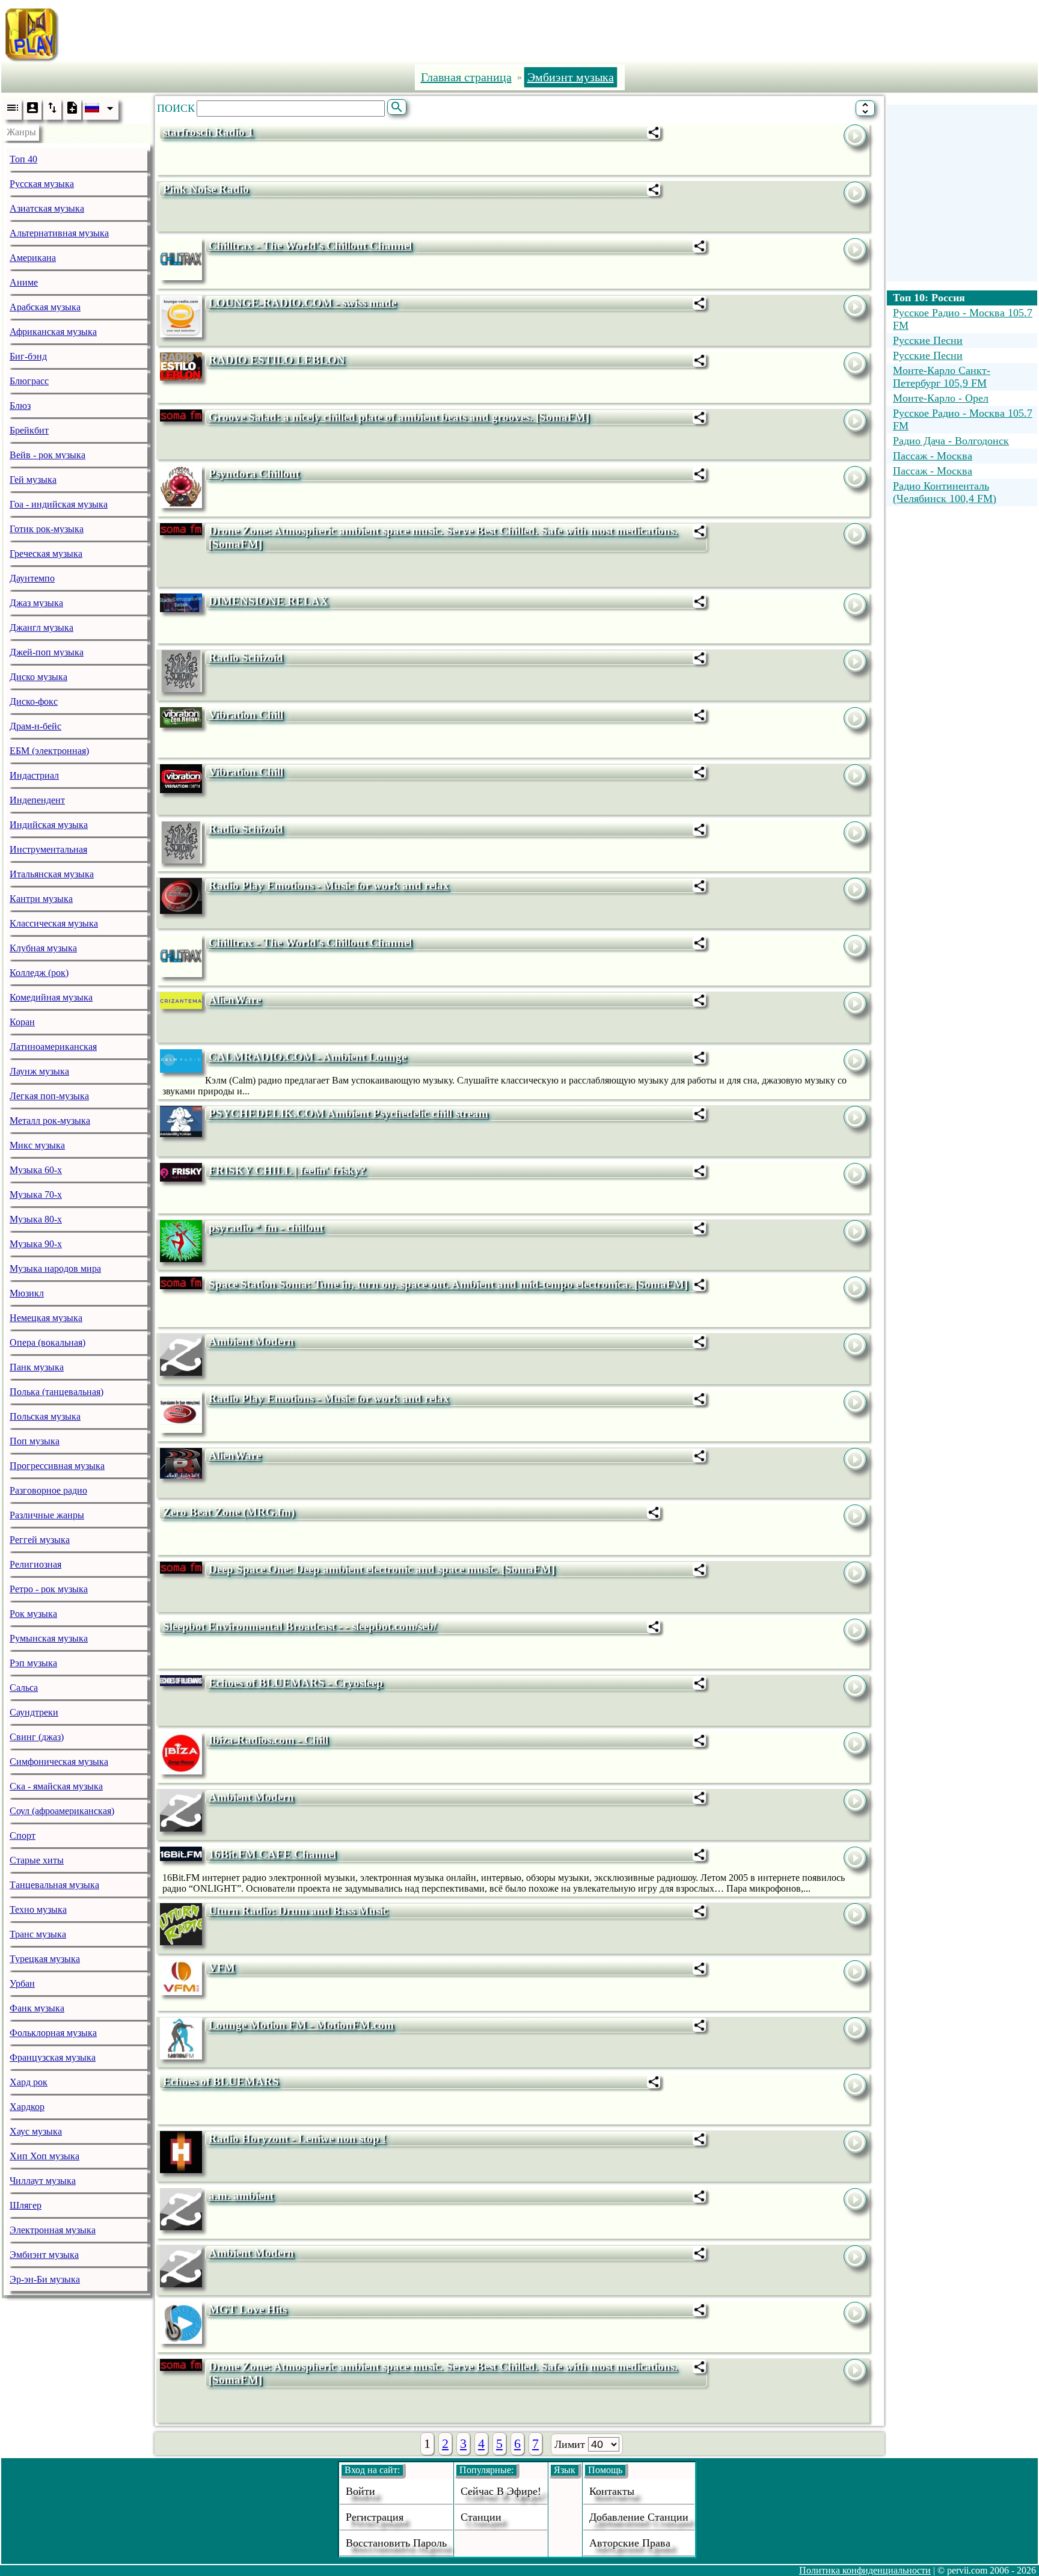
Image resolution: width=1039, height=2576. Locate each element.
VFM (222, 1968)
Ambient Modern (251, 1341)
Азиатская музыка (47, 208)
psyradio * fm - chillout (266, 1228)
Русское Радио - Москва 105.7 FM (963, 319)
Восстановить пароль (396, 2543)
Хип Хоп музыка (44, 2156)
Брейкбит (29, 430)
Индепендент (37, 800)
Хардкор (27, 2107)
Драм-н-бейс (35, 726)
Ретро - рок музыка (49, 1589)
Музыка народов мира (55, 1268)
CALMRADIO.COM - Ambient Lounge (308, 1057)
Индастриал (34, 775)
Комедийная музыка (51, 997)
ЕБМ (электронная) (49, 751)
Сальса (24, 1688)
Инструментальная (48, 849)
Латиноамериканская (53, 1047)
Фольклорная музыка (53, 2033)
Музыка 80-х (36, 1219)
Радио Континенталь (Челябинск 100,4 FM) (945, 492)
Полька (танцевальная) (57, 1392)
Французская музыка (53, 2057)
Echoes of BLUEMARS (221, 2081)
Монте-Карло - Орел (941, 398)
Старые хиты (37, 1860)
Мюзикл (27, 1293)
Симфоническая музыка (59, 1762)
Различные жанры (47, 1515)
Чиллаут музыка (43, 2181)
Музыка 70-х (36, 1194)
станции (481, 2517)
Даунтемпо (32, 578)
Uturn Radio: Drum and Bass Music (298, 1911)
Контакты (612, 2491)
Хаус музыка (36, 2131)
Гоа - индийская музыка (59, 504)
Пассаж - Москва (933, 456)
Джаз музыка (36, 603)
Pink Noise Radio (206, 189)
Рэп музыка (33, 1663)
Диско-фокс (34, 701)
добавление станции (639, 2517)
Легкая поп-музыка (49, 1096)
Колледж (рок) (39, 973)
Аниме (24, 282)
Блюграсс (29, 381)
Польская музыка (45, 1416)
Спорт (23, 1835)
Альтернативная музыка (59, 233)
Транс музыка (38, 1934)
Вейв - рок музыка (48, 455)
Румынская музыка (49, 1638)
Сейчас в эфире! (501, 2491)
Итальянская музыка (52, 874)
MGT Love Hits (248, 2309)
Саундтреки (34, 1712)
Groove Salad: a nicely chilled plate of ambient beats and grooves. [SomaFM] (399, 417)
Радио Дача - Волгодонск (951, 441)
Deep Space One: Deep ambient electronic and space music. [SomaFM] (382, 1569)
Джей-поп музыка (47, 652)
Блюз (20, 406)
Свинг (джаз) (37, 1737)
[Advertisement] (575, 32)
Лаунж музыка (39, 1071)
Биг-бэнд (28, 356)
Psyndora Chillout (254, 474)
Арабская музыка (45, 307)
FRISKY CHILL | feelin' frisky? (287, 1170)
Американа (33, 258)
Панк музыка (37, 1367)
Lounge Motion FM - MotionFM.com (301, 2025)
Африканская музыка (53, 332)
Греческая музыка (46, 554)
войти (360, 2491)
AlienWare (235, 1000)
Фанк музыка (37, 2008)
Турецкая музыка (45, 1959)
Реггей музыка (40, 1540)
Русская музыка (42, 184)
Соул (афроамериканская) (62, 1811)
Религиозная (35, 1564)
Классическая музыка (54, 923)
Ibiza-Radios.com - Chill (268, 1740)
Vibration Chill (246, 715)
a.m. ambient (241, 2196)
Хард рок (29, 2082)
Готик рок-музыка (47, 529)
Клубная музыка (43, 948)
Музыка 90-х (36, 1244)
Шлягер (26, 2205)
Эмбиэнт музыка (44, 2255)
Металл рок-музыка (50, 1121)
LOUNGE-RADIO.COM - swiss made (302, 303)
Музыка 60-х (36, 1170)
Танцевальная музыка (54, 1885)
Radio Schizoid (246, 658)
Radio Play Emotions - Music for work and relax (329, 885)
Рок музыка (33, 1614)
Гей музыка (33, 480)
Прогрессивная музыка (57, 1466)
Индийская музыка (49, 825)
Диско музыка (38, 677)
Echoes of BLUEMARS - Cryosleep (296, 1683)
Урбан (22, 1983)
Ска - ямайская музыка (56, 1786)
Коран (22, 1022)
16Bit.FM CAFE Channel (272, 1854)
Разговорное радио (48, 1490)
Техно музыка (38, 1909)
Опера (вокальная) (48, 1342)
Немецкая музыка (46, 1318)
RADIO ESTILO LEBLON (277, 360)
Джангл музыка (41, 627)
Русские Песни (928, 340)
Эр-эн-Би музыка (45, 2279)
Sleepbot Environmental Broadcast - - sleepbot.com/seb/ (300, 1626)
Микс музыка (37, 1145)
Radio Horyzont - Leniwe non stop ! (297, 2139)
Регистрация (375, 2517)
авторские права (630, 2543)
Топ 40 (23, 159)
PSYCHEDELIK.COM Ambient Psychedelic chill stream (348, 1113)
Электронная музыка (53, 2230)
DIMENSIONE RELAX (268, 601)
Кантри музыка (41, 899)
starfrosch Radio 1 (208, 132)
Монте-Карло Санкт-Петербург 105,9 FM (942, 377)
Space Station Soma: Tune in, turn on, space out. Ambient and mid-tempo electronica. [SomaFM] (448, 1284)
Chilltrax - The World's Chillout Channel (310, 246)
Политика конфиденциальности (865, 2570)
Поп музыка (35, 1441)
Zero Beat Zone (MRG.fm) (229, 1512)
